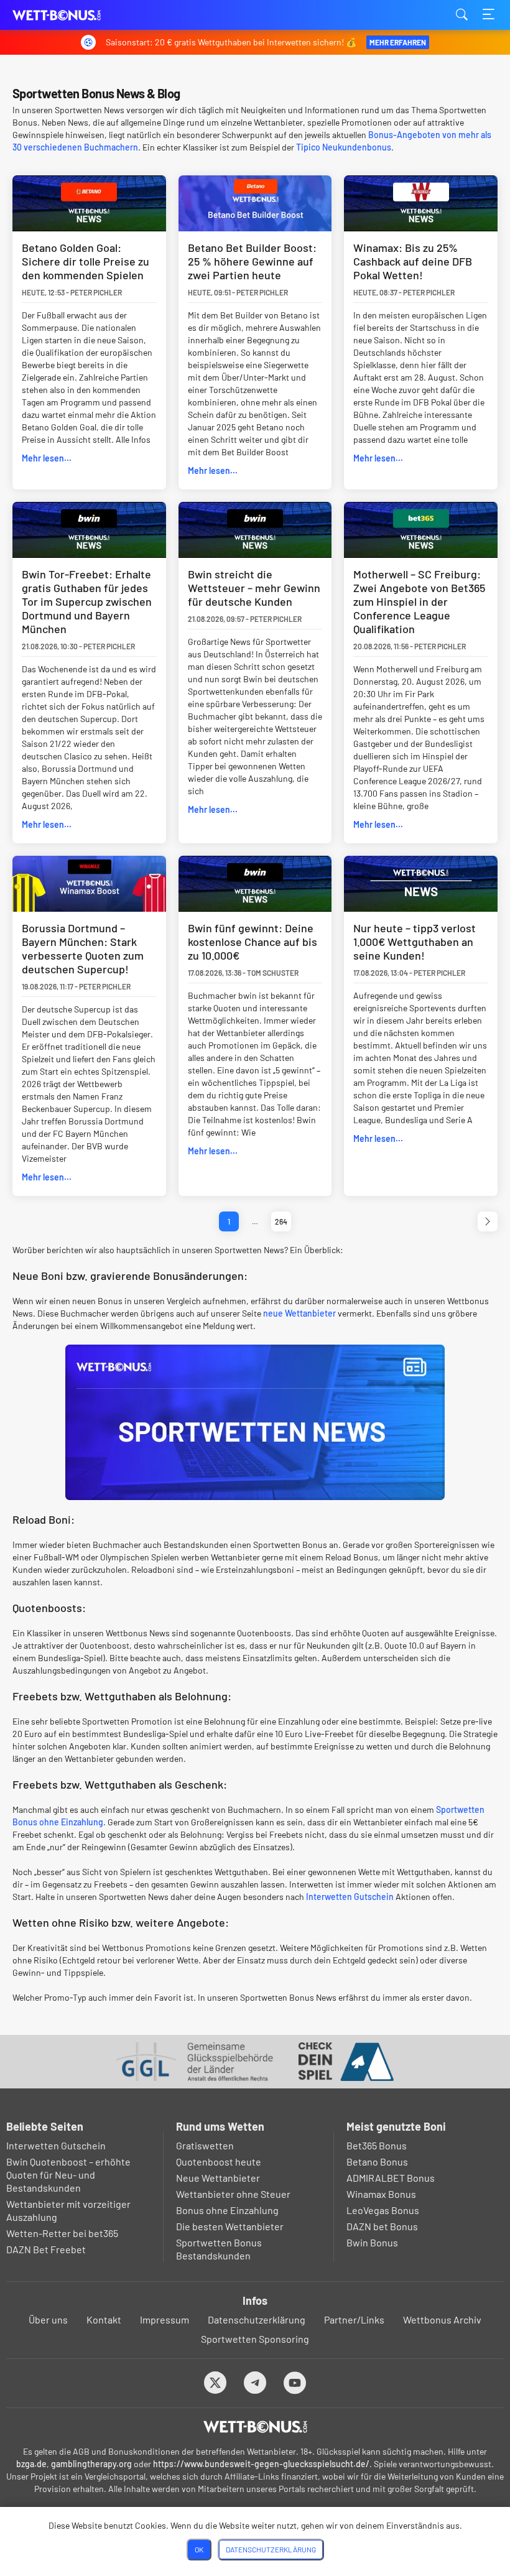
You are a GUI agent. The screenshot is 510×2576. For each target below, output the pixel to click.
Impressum (165, 2319)
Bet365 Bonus (377, 2145)
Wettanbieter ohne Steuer (233, 2194)
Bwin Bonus (372, 2242)
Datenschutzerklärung (257, 2319)
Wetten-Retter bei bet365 (62, 2233)
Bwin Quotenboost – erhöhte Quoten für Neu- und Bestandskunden (68, 2175)
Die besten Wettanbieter (230, 2226)
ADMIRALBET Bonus (391, 2178)
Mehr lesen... (47, 458)
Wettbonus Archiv (442, 2319)
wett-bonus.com (75, 15)
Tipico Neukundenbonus (344, 147)
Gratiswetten (205, 2145)
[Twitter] (216, 2382)
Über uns (48, 2319)
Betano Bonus (377, 2161)
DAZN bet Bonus (382, 2226)
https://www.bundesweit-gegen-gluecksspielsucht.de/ (261, 2464)
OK (199, 2549)
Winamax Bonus (381, 2194)
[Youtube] (295, 2382)
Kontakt (104, 2319)
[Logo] (255, 2427)
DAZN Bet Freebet (46, 2249)
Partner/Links (354, 2319)
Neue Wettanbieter (218, 2178)
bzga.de (31, 2464)
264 (281, 1221)
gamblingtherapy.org (91, 2464)
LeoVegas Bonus (383, 2210)
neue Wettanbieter (299, 1313)
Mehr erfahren (398, 42)
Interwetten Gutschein (350, 1897)
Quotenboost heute (219, 2161)
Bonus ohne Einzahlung (227, 2210)
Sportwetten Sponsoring (255, 2339)
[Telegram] (255, 2382)
